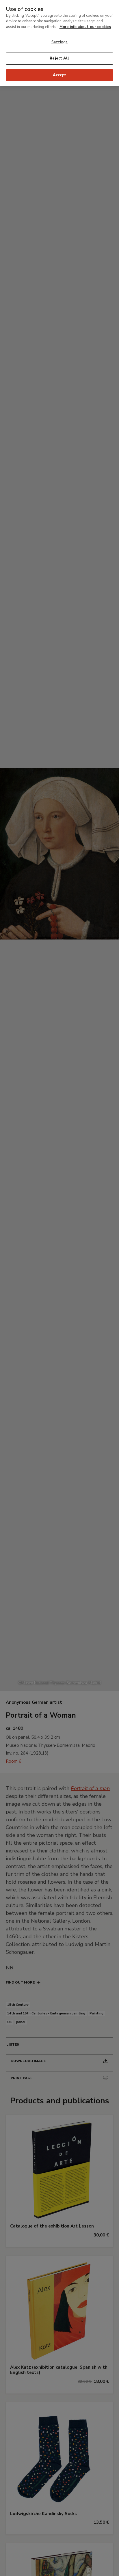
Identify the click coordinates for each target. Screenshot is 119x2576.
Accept (60, 75)
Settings (59, 42)
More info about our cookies (85, 27)
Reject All (59, 58)
